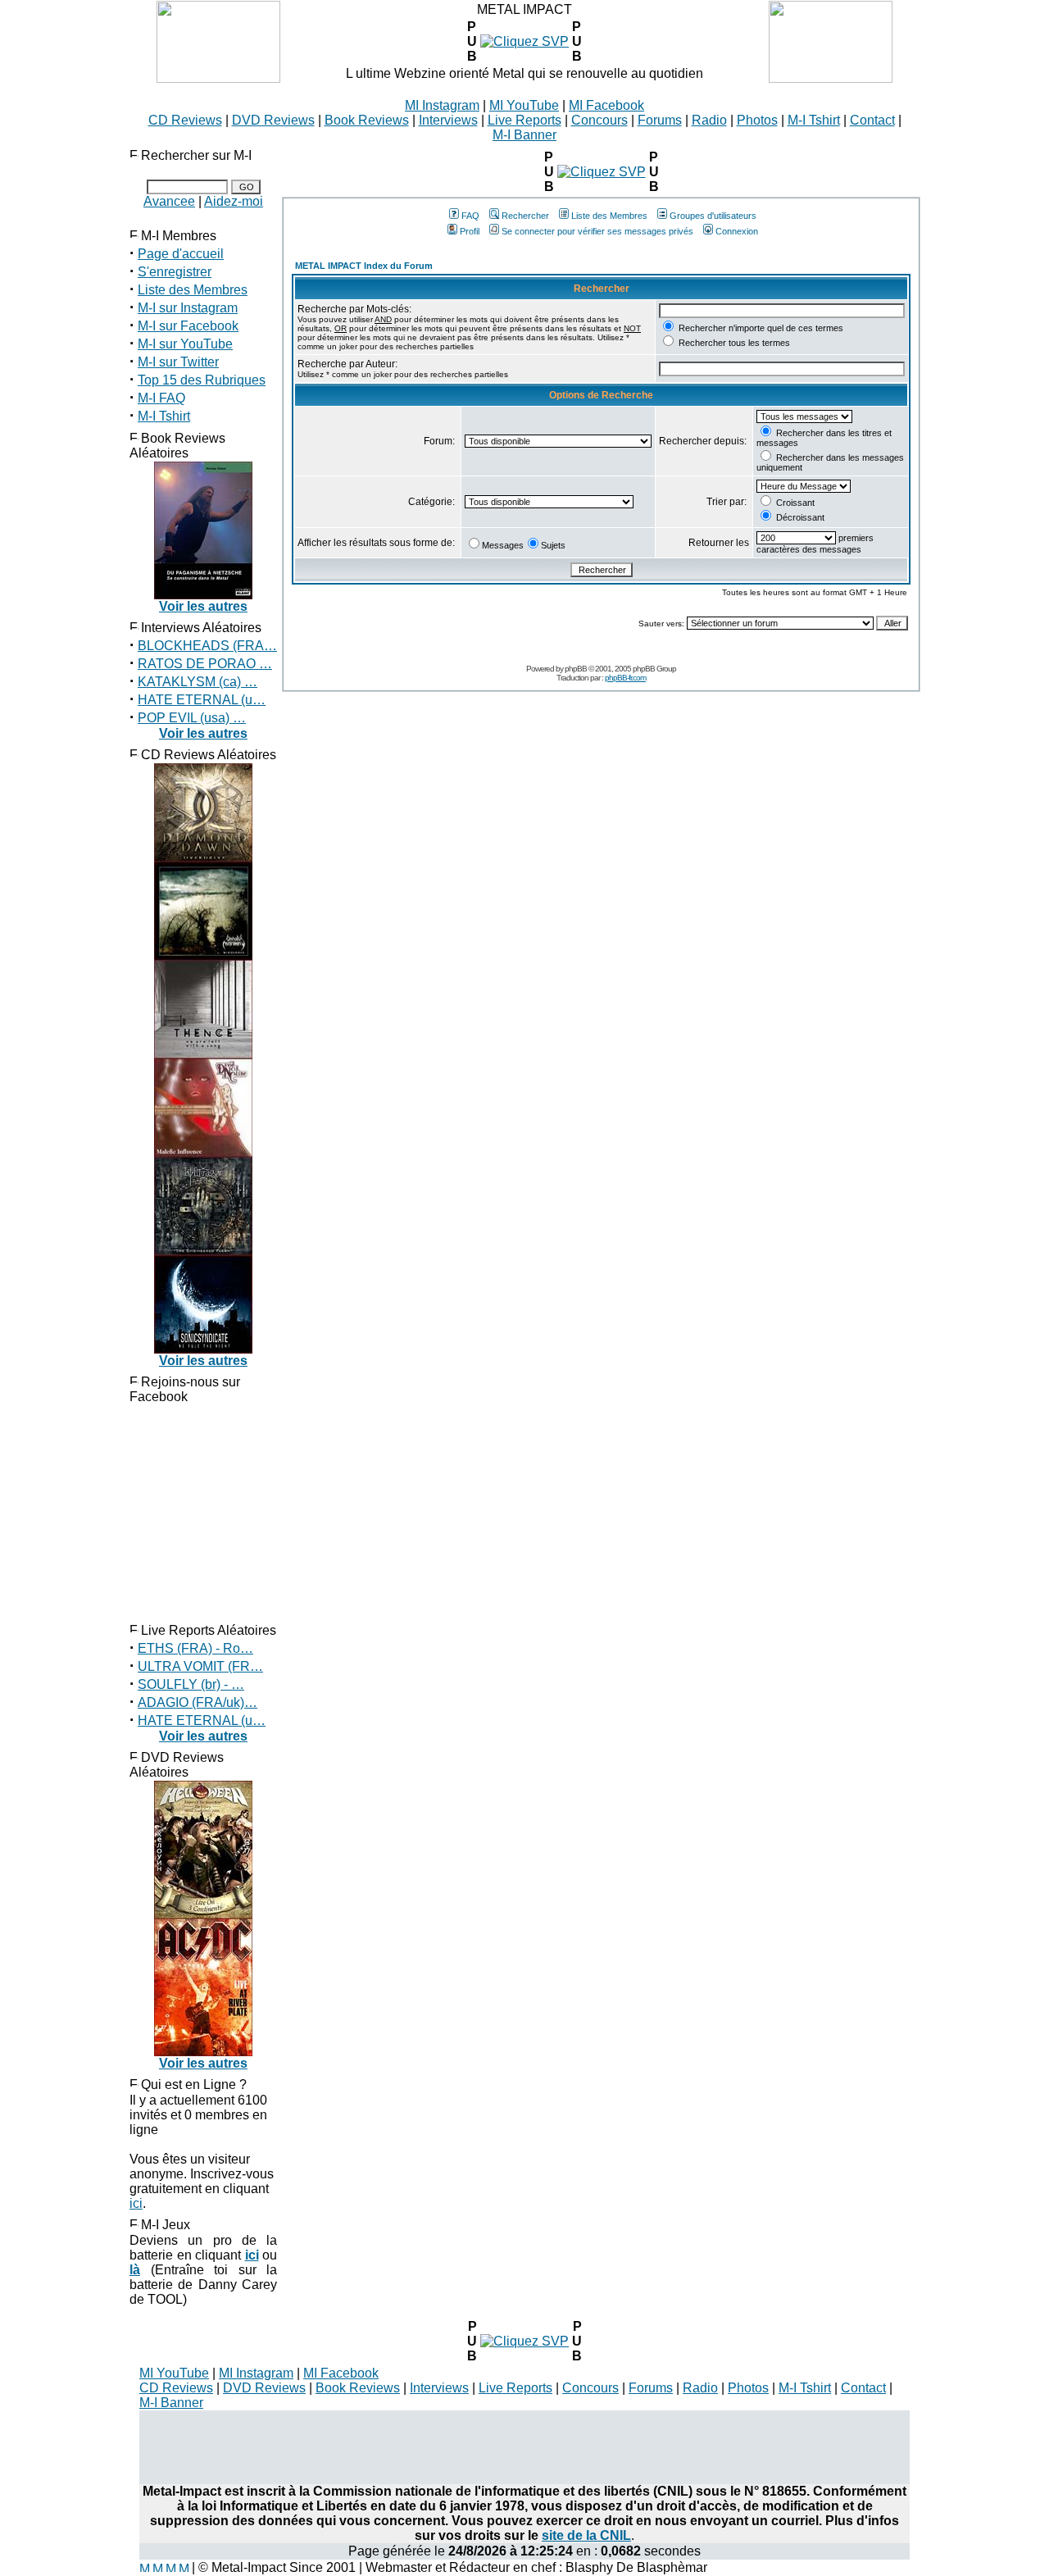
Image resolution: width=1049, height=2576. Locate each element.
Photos (757, 120)
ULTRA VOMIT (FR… (200, 1666)
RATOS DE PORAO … (205, 664)
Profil (470, 231)
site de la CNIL (586, 2535)
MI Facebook (606, 105)
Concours (599, 120)
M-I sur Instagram (188, 308)
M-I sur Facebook (188, 326)
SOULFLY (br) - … (191, 1684)
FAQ (470, 216)
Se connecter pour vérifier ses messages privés (597, 231)
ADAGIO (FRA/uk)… (198, 1702)
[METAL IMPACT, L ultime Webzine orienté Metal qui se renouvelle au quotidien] (218, 78)
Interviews (448, 120)
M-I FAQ (161, 398)
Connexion (737, 231)
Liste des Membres (193, 290)
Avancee (169, 201)
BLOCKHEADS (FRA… (207, 646)
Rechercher (525, 216)
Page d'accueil (181, 254)
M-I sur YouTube (185, 344)
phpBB (576, 669)
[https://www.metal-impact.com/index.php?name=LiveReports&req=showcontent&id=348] (524, 2341)
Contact (872, 120)
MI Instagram (442, 105)
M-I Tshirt (814, 120)
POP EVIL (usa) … (192, 718)
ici (136, 2203)
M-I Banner (524, 135)
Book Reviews (367, 120)
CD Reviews (185, 120)
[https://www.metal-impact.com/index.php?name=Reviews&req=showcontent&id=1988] (524, 41)
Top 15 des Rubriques (202, 380)
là (135, 2270)
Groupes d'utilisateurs (713, 216)
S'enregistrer (175, 272)
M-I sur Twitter (178, 362)
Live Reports (524, 120)
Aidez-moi (234, 201)
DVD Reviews (273, 120)
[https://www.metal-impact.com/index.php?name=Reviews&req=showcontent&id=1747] (602, 172)
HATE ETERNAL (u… (202, 700)
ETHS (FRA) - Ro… (195, 1648)
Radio (709, 120)
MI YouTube (524, 105)
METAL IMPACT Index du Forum (364, 266)
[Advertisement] (524, 2447)
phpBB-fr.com (625, 678)
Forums (660, 120)
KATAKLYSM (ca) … (198, 682)
